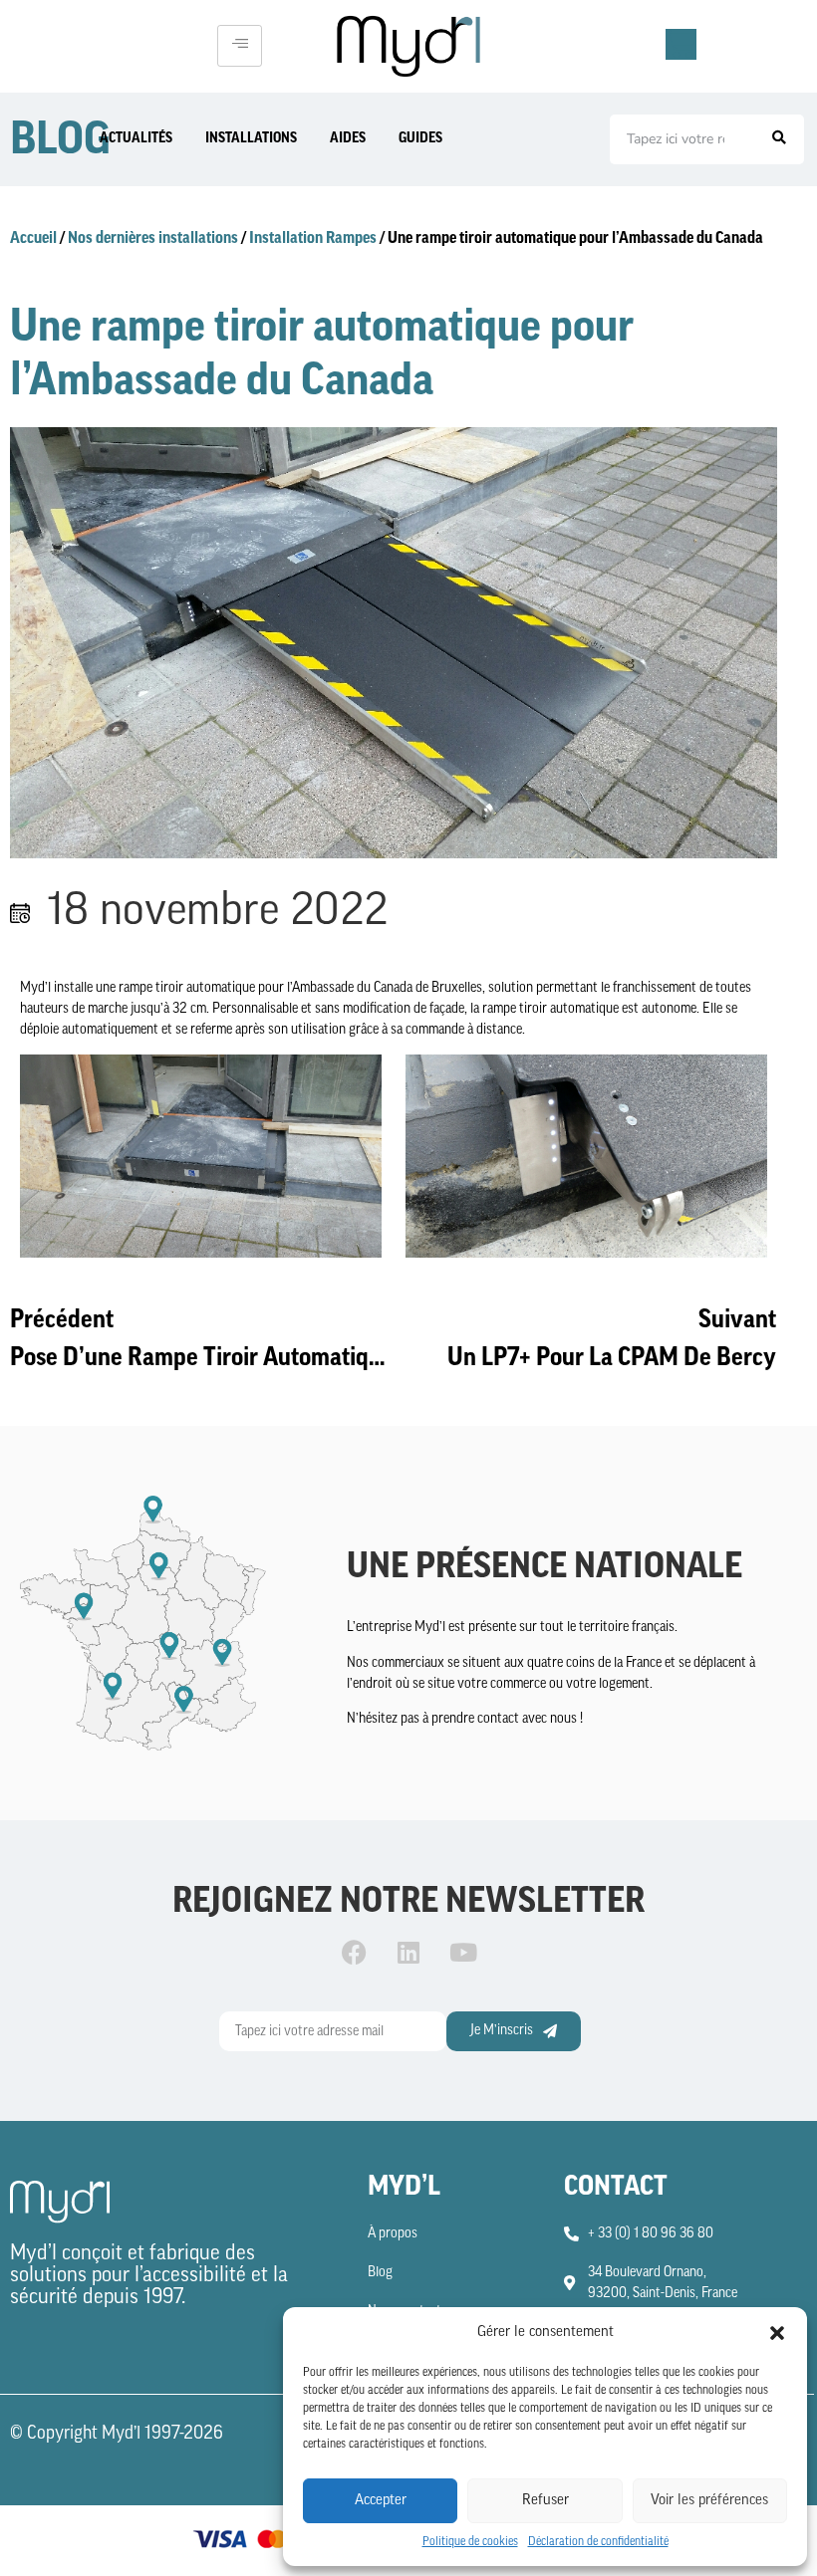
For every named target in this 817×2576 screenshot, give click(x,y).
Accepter (381, 2501)
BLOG (60, 139)
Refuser (545, 2501)
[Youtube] (463, 1952)
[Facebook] (354, 1952)
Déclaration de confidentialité (598, 2542)
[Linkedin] (408, 1952)
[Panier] (681, 44)
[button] (777, 2333)
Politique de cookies (470, 2542)
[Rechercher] (779, 139)
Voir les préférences (709, 2501)
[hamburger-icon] (240, 46)
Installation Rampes (313, 238)
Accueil (33, 238)
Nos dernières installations (153, 238)
